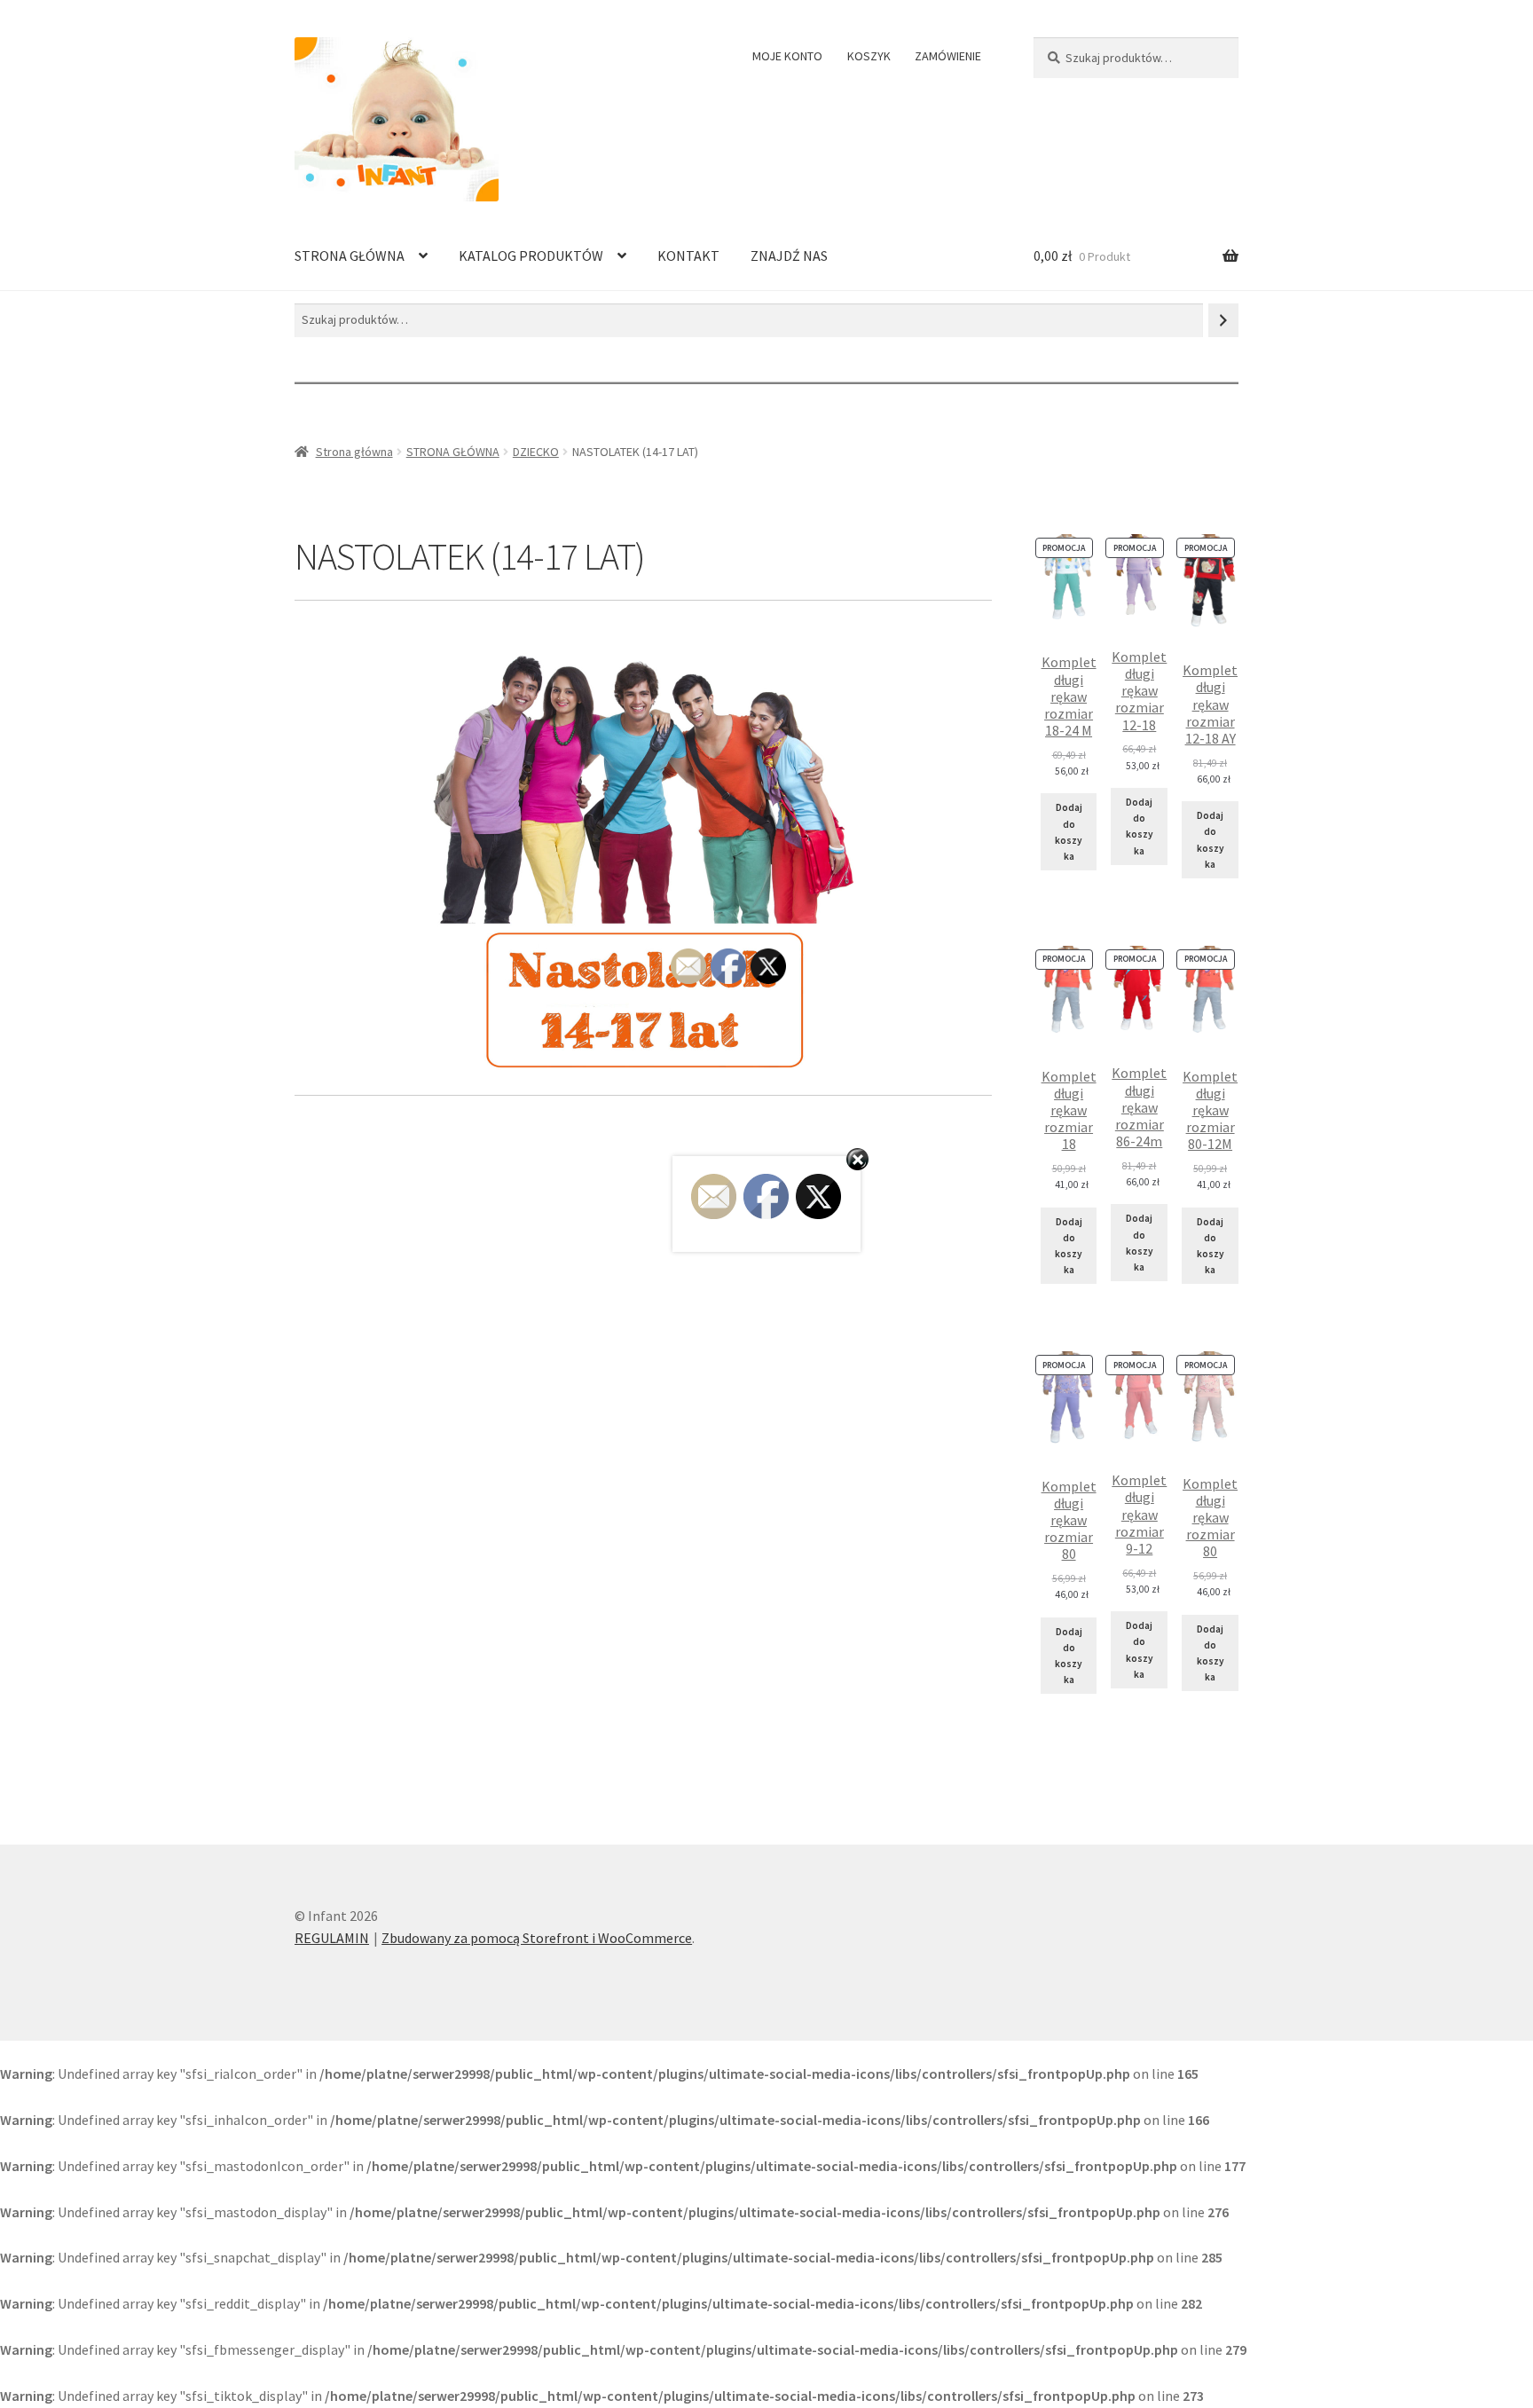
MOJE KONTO (787, 56)
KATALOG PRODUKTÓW (531, 256)
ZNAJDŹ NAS (789, 256)
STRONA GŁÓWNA (350, 256)
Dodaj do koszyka (1069, 832)
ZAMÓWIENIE (948, 56)
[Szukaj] (1223, 320)
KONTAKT (688, 256)
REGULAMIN (332, 1938)
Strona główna (354, 452)
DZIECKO (536, 452)
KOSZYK (869, 56)
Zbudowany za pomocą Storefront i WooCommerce (537, 1938)
